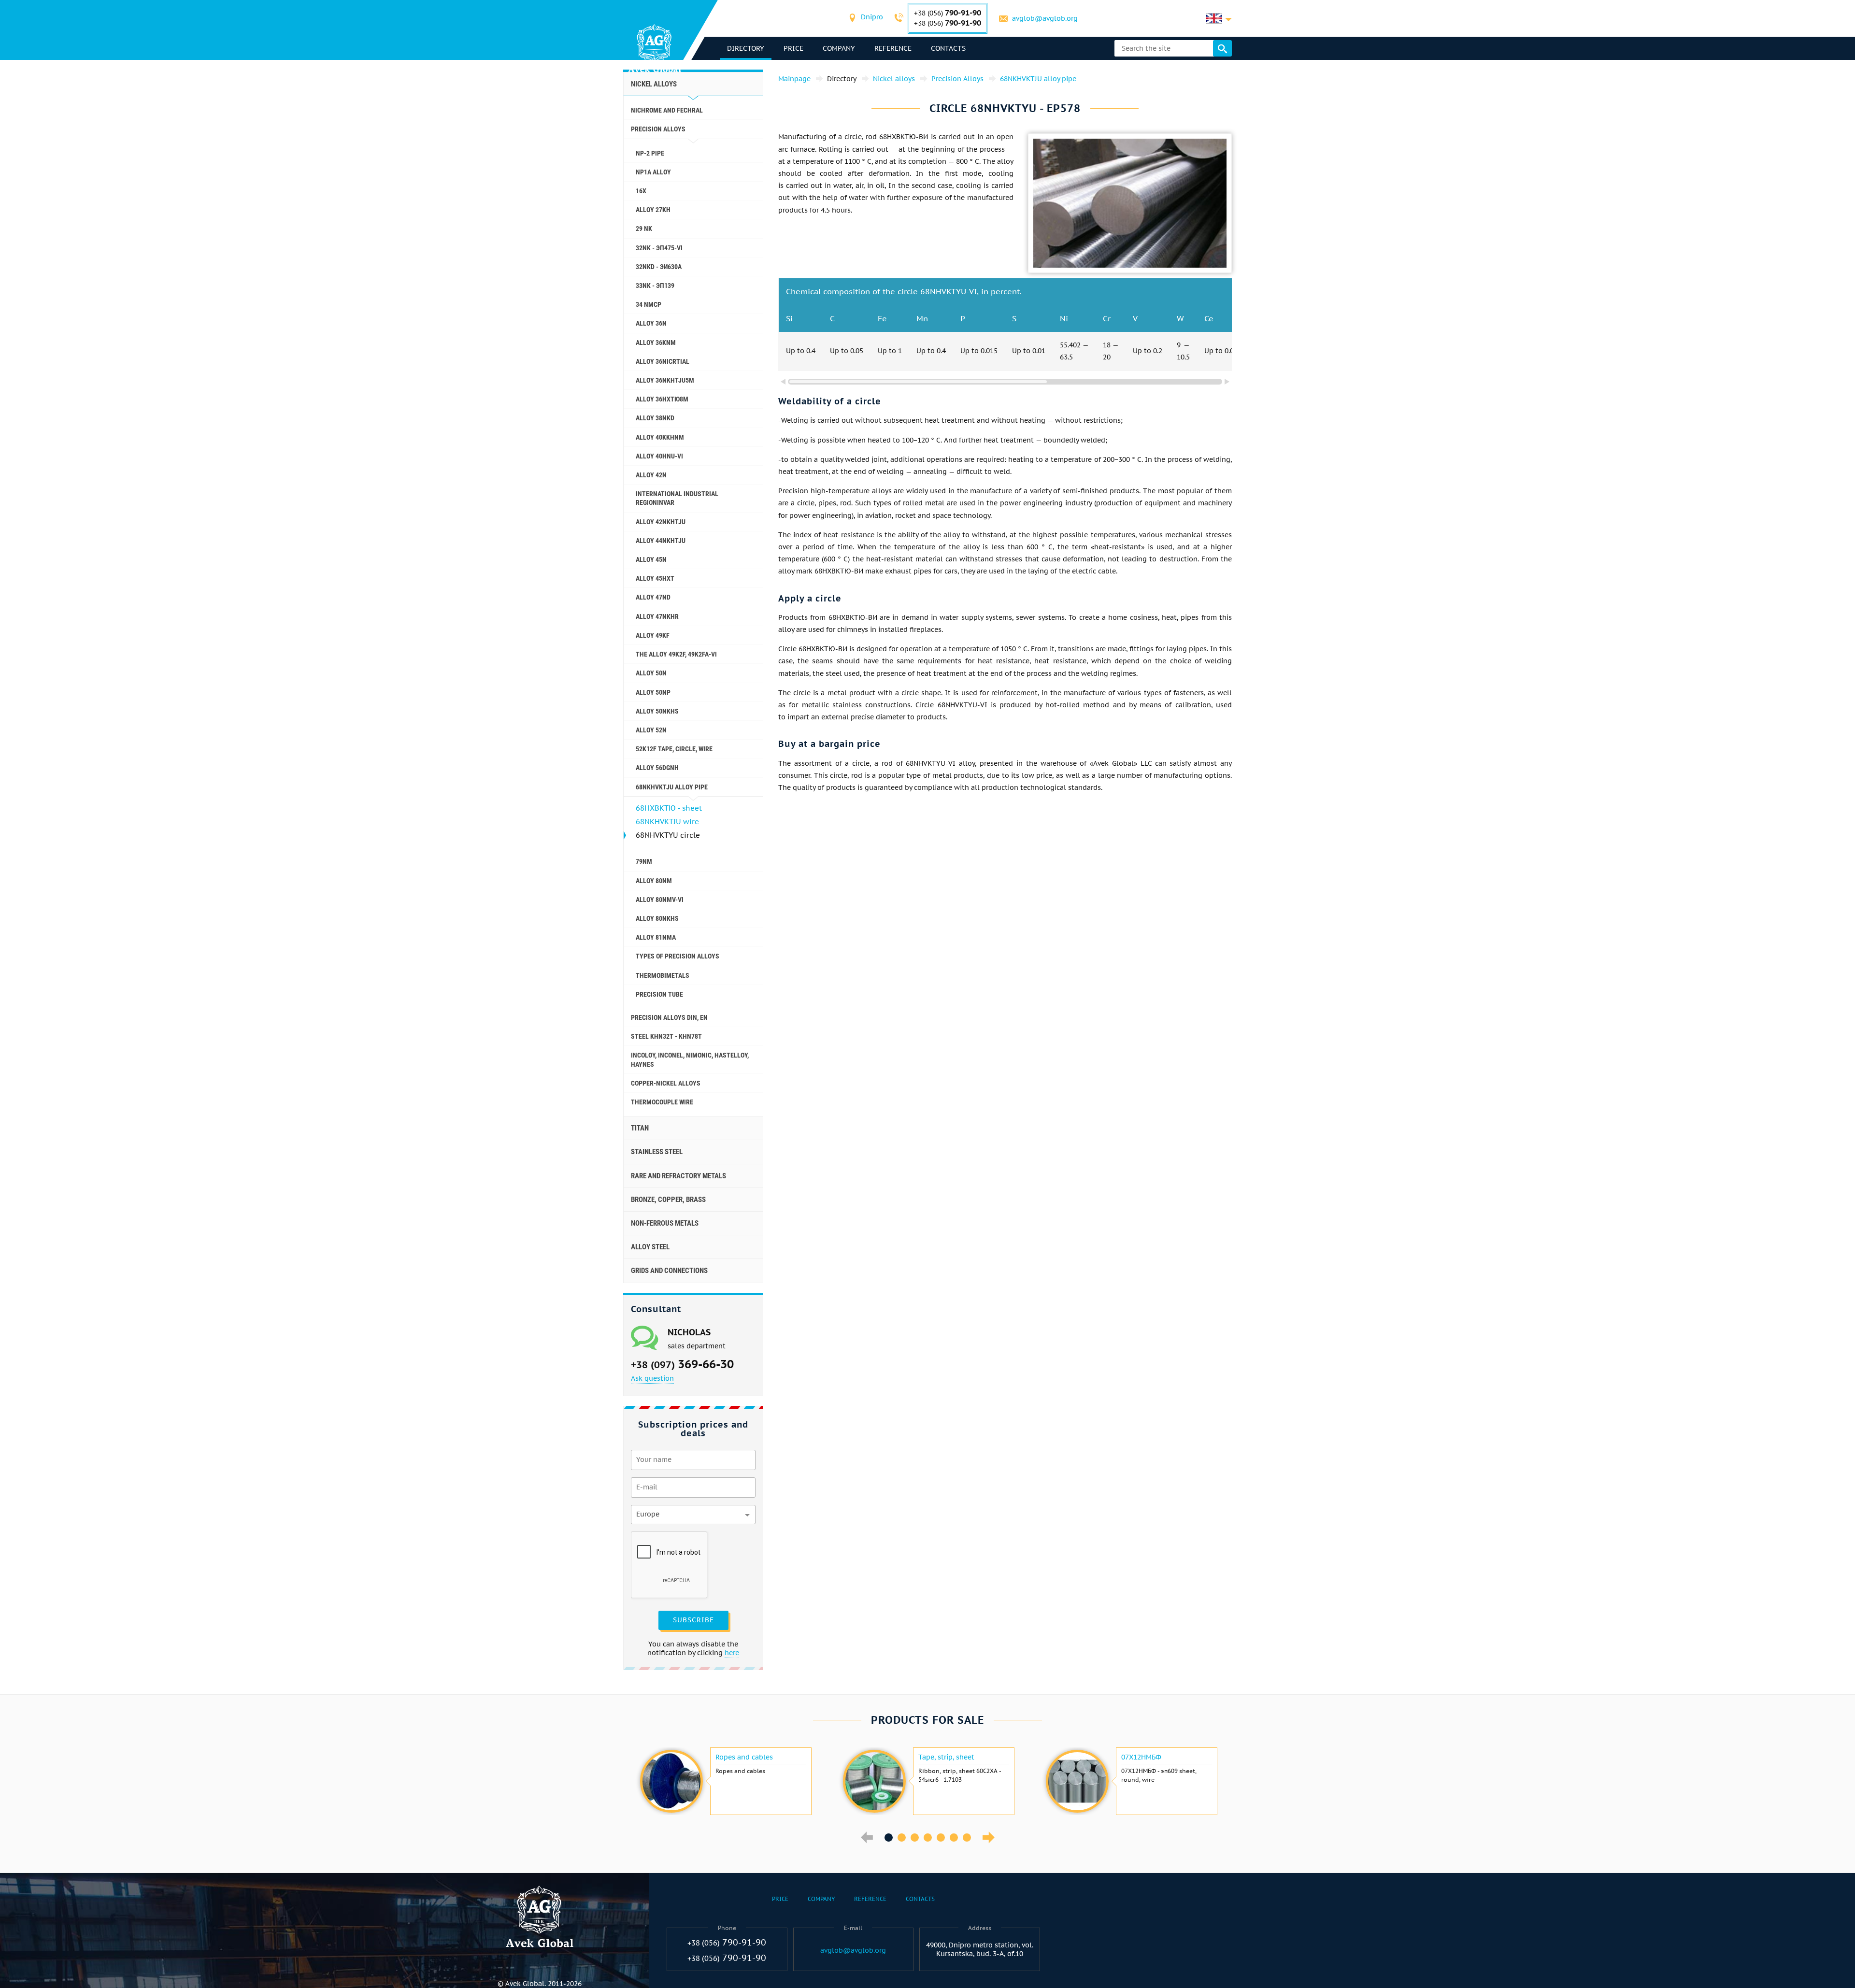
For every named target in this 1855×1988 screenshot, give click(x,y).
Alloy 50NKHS (657, 711)
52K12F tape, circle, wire (674, 749)
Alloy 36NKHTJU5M (665, 380)
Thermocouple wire (662, 1102)
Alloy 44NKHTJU (661, 541)
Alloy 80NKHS (657, 918)
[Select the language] (1219, 18)
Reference (893, 48)
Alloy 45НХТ (655, 578)
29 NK (644, 229)
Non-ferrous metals (665, 1223)
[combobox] (872, 18)
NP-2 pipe (650, 153)
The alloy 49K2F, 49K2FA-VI (676, 654)
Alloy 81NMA (656, 937)
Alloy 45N (651, 559)
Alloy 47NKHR (657, 616)
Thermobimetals (663, 975)
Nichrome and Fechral (667, 110)
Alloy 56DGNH (657, 768)
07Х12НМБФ (1141, 1757)
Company (839, 48)
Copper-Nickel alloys (666, 1083)
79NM (644, 861)
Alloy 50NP (653, 692)
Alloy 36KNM (656, 343)
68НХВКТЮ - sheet (669, 808)
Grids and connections (669, 1271)
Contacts (948, 48)
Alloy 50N (651, 673)
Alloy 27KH (653, 210)
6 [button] (954, 1838)
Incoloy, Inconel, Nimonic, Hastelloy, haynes (690, 1059)
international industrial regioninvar (677, 498)
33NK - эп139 (655, 286)
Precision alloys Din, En (669, 1017)
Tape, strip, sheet (946, 1757)
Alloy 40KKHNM (660, 437)
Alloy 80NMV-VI (660, 900)
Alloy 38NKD (655, 418)
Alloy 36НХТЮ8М (662, 399)
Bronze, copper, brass (668, 1200)
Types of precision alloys (678, 956)
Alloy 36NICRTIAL (663, 361)
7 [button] (967, 1838)
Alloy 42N (651, 475)
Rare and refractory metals (678, 1176)
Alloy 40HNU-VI (659, 456)
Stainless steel (657, 1152)
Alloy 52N (651, 730)
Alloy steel (650, 1247)
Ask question (652, 1378)
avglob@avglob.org (1045, 18)
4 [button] (928, 1838)
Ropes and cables (744, 1757)
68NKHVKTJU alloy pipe (672, 787)
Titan (640, 1128)
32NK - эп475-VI (659, 248)
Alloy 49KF (653, 635)
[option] (725, 1781)
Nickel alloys (654, 84)
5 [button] (941, 1838)
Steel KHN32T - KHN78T (666, 1036)
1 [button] (889, 1838)
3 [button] (915, 1838)
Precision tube (659, 994)
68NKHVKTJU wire (667, 822)
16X (641, 191)
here (732, 1653)
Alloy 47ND (653, 597)
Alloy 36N (651, 323)
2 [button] (902, 1838)
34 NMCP (649, 304)
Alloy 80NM (654, 881)
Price (793, 48)
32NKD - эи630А (659, 267)
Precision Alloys (658, 129)
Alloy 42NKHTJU (661, 522)
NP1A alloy (653, 172)
